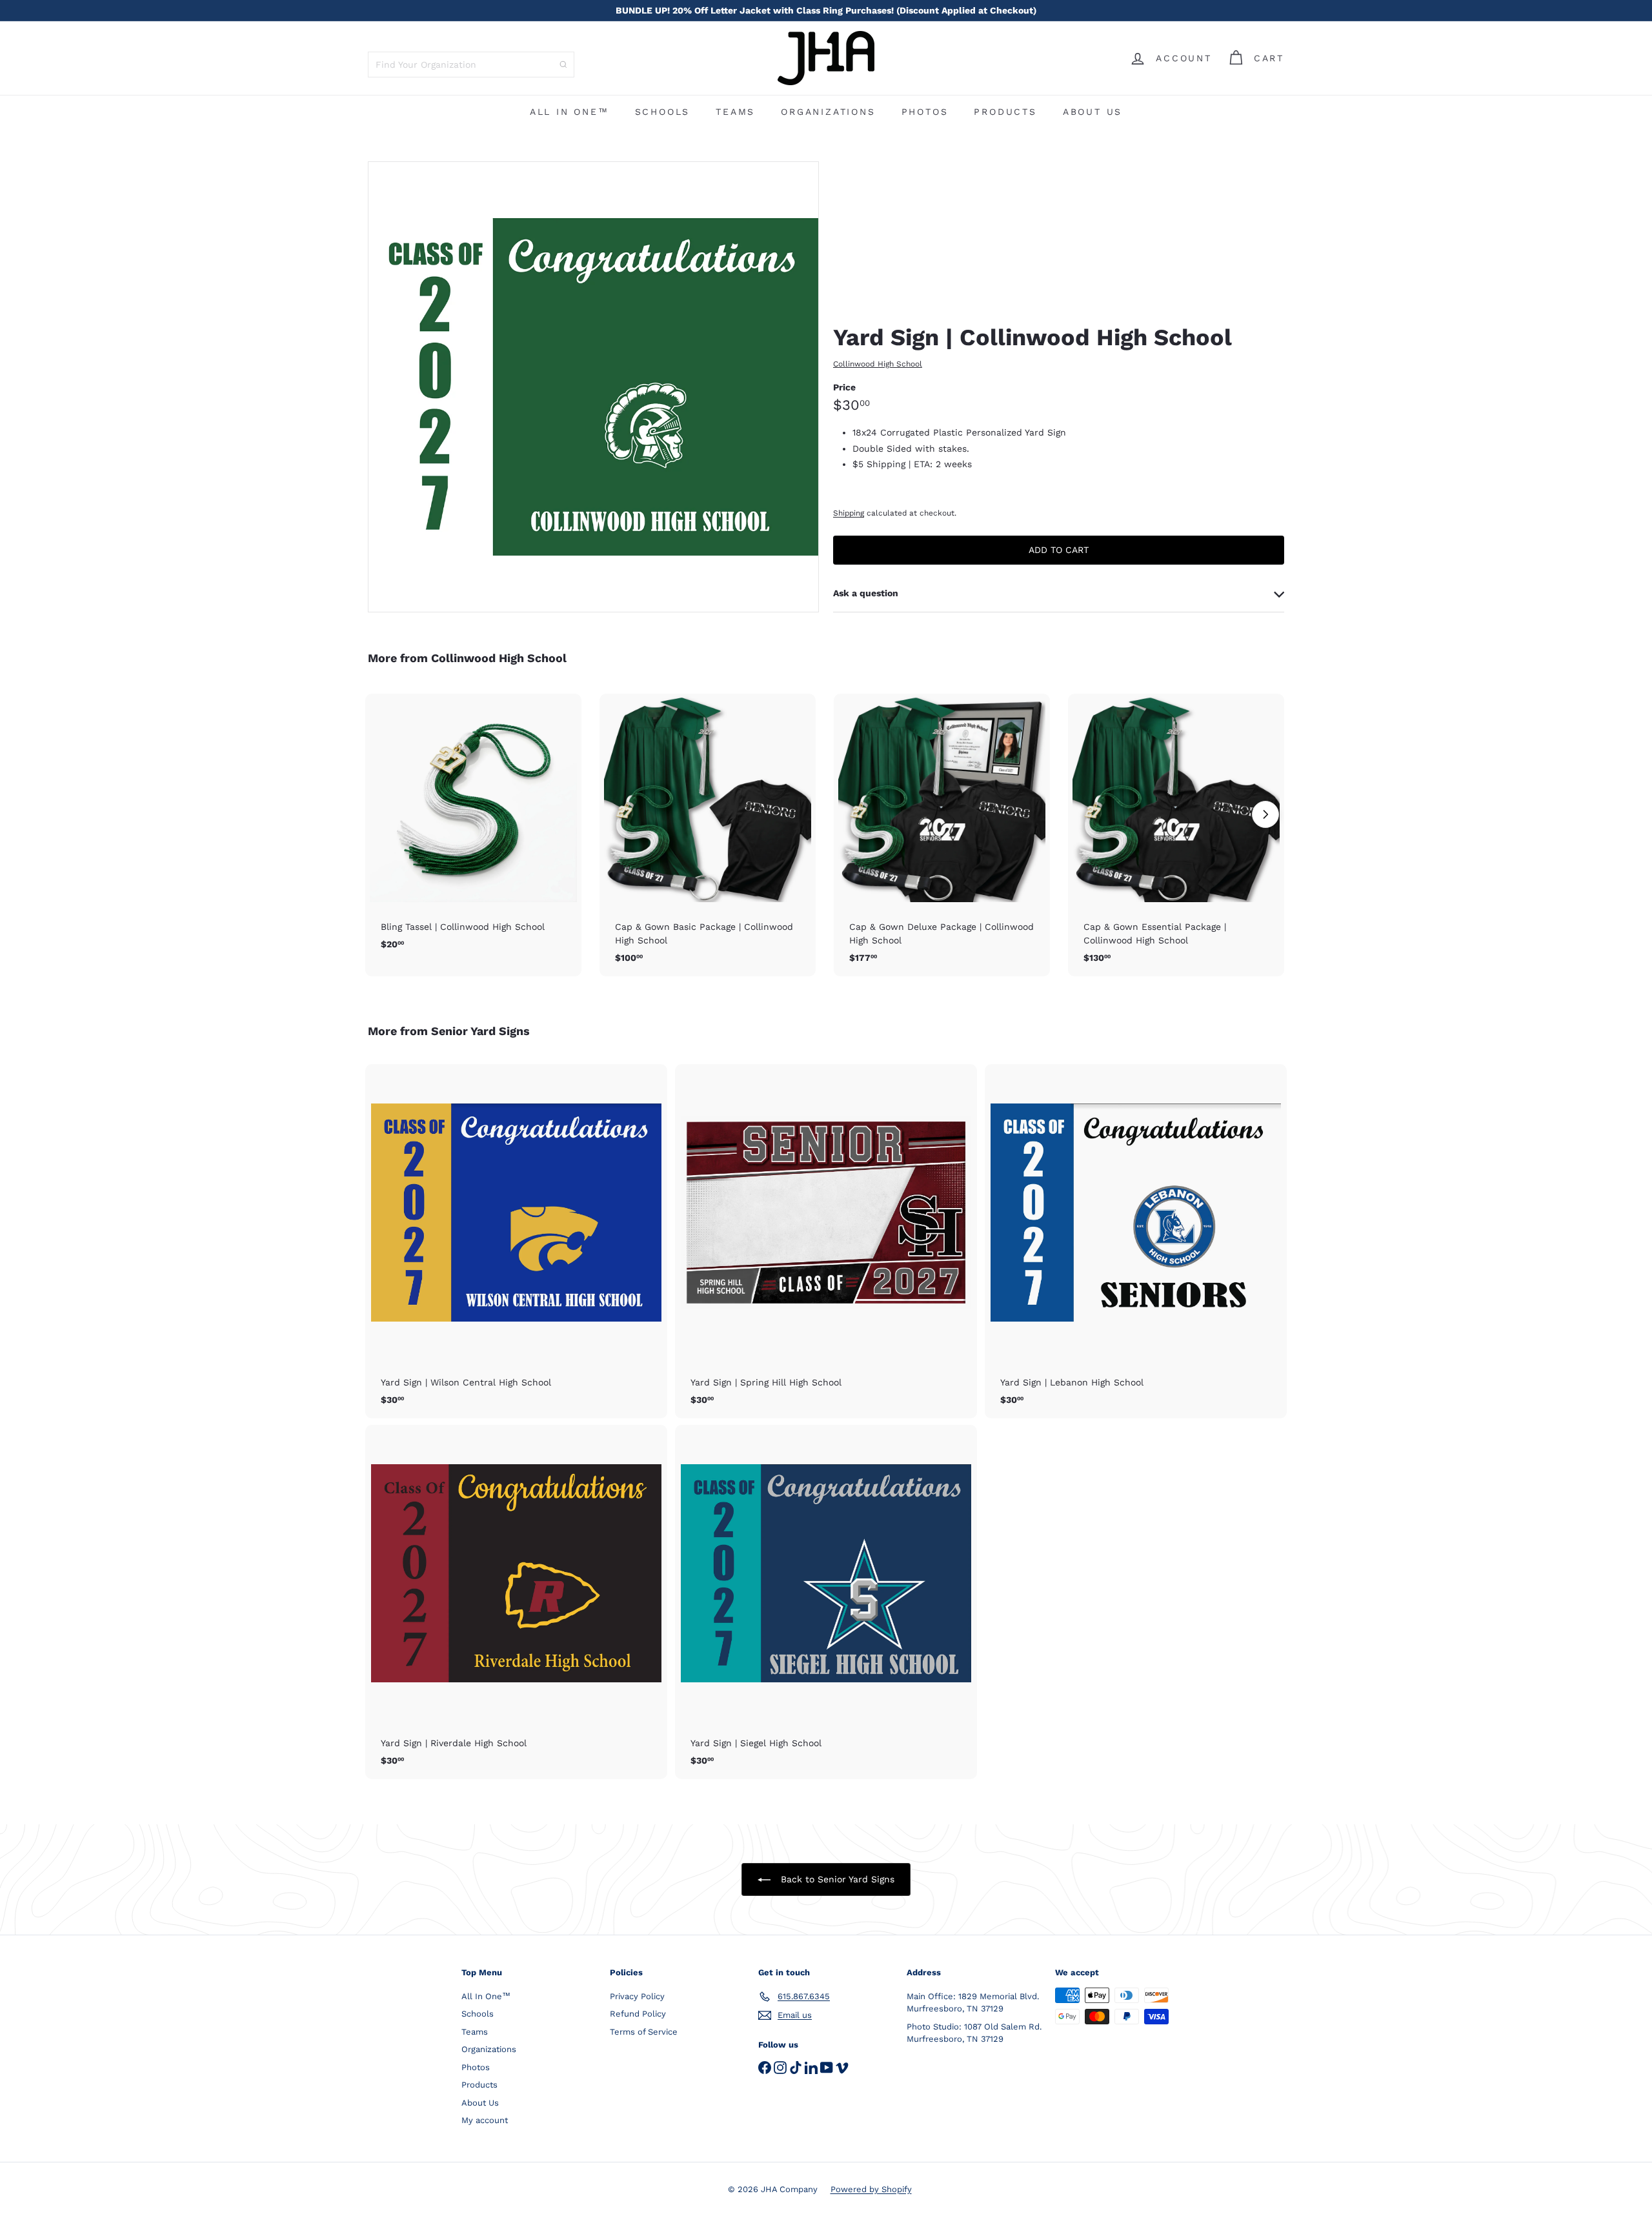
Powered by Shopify (871, 2189)
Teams (735, 112)
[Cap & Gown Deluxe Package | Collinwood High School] (942, 835)
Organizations (828, 112)
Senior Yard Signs (480, 1031)
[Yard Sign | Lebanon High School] (1136, 1241)
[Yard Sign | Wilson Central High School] (516, 1241)
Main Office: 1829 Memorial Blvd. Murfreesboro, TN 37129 (973, 2003)
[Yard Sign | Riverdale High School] (516, 1602)
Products (1005, 112)
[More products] (1265, 814)
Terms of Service (644, 2032)
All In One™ (569, 112)
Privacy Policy (637, 1996)
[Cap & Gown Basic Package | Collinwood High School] (708, 835)
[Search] (563, 65)
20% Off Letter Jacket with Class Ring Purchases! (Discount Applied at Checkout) (826, 10)
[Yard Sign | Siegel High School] (826, 1602)
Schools (663, 112)
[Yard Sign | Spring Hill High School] (826, 1241)
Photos (925, 112)
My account (485, 2120)
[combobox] (471, 65)
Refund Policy (638, 2014)
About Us (1093, 112)
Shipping (849, 513)
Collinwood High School (499, 658)
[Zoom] (593, 387)
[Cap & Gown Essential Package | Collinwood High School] (1176, 835)
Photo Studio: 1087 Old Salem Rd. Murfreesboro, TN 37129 (974, 2033)
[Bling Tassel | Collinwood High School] (473, 829)
